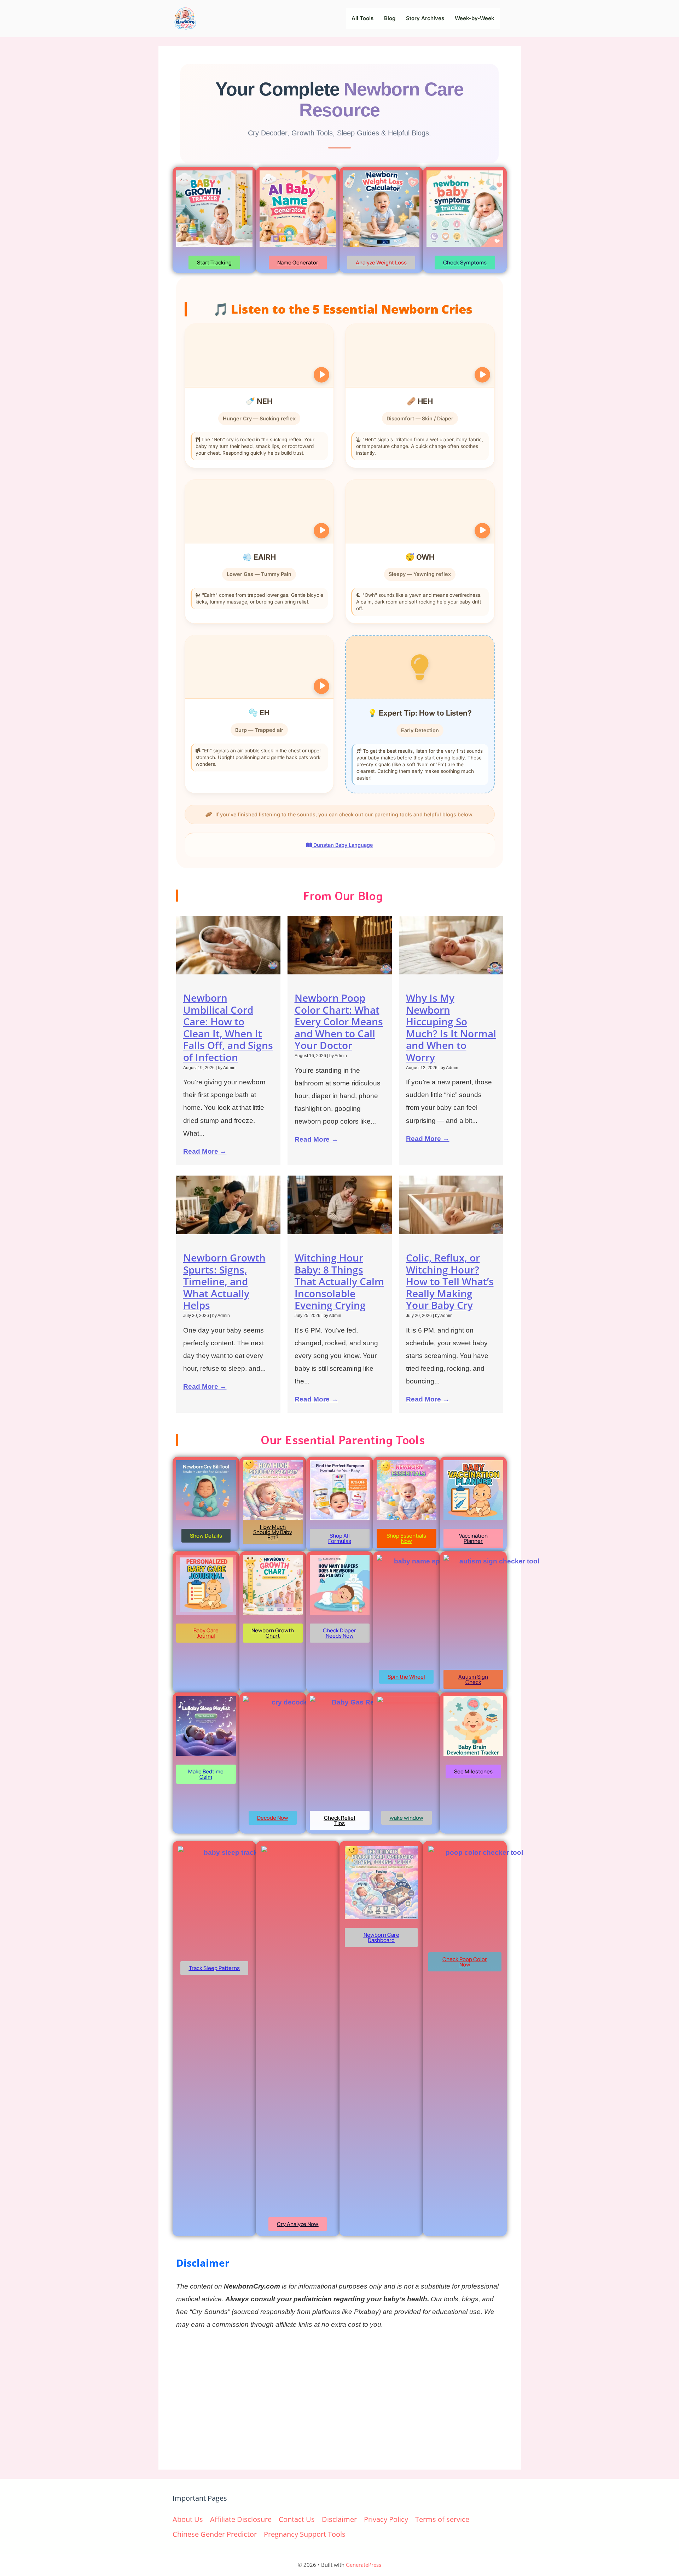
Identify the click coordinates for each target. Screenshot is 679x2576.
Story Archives (425, 18)
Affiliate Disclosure (241, 2519)
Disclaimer (339, 2519)
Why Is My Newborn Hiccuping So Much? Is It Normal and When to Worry (451, 1027)
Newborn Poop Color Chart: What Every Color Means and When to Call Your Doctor (339, 1021)
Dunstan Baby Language (343, 845)
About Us (188, 2519)
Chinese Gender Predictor (215, 2534)
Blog (390, 18)
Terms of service (442, 2519)
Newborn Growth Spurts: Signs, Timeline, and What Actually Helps (224, 1281)
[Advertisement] (340, 2399)
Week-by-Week (475, 18)
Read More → (205, 1151)
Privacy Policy (386, 2519)
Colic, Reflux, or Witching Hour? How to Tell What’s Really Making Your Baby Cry (450, 1281)
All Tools (362, 18)
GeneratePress (364, 2565)
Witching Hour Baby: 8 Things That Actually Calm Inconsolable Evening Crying (339, 1281)
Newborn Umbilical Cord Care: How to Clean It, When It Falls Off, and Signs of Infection (228, 1027)
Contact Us (297, 2519)
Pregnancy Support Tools (305, 2534)
